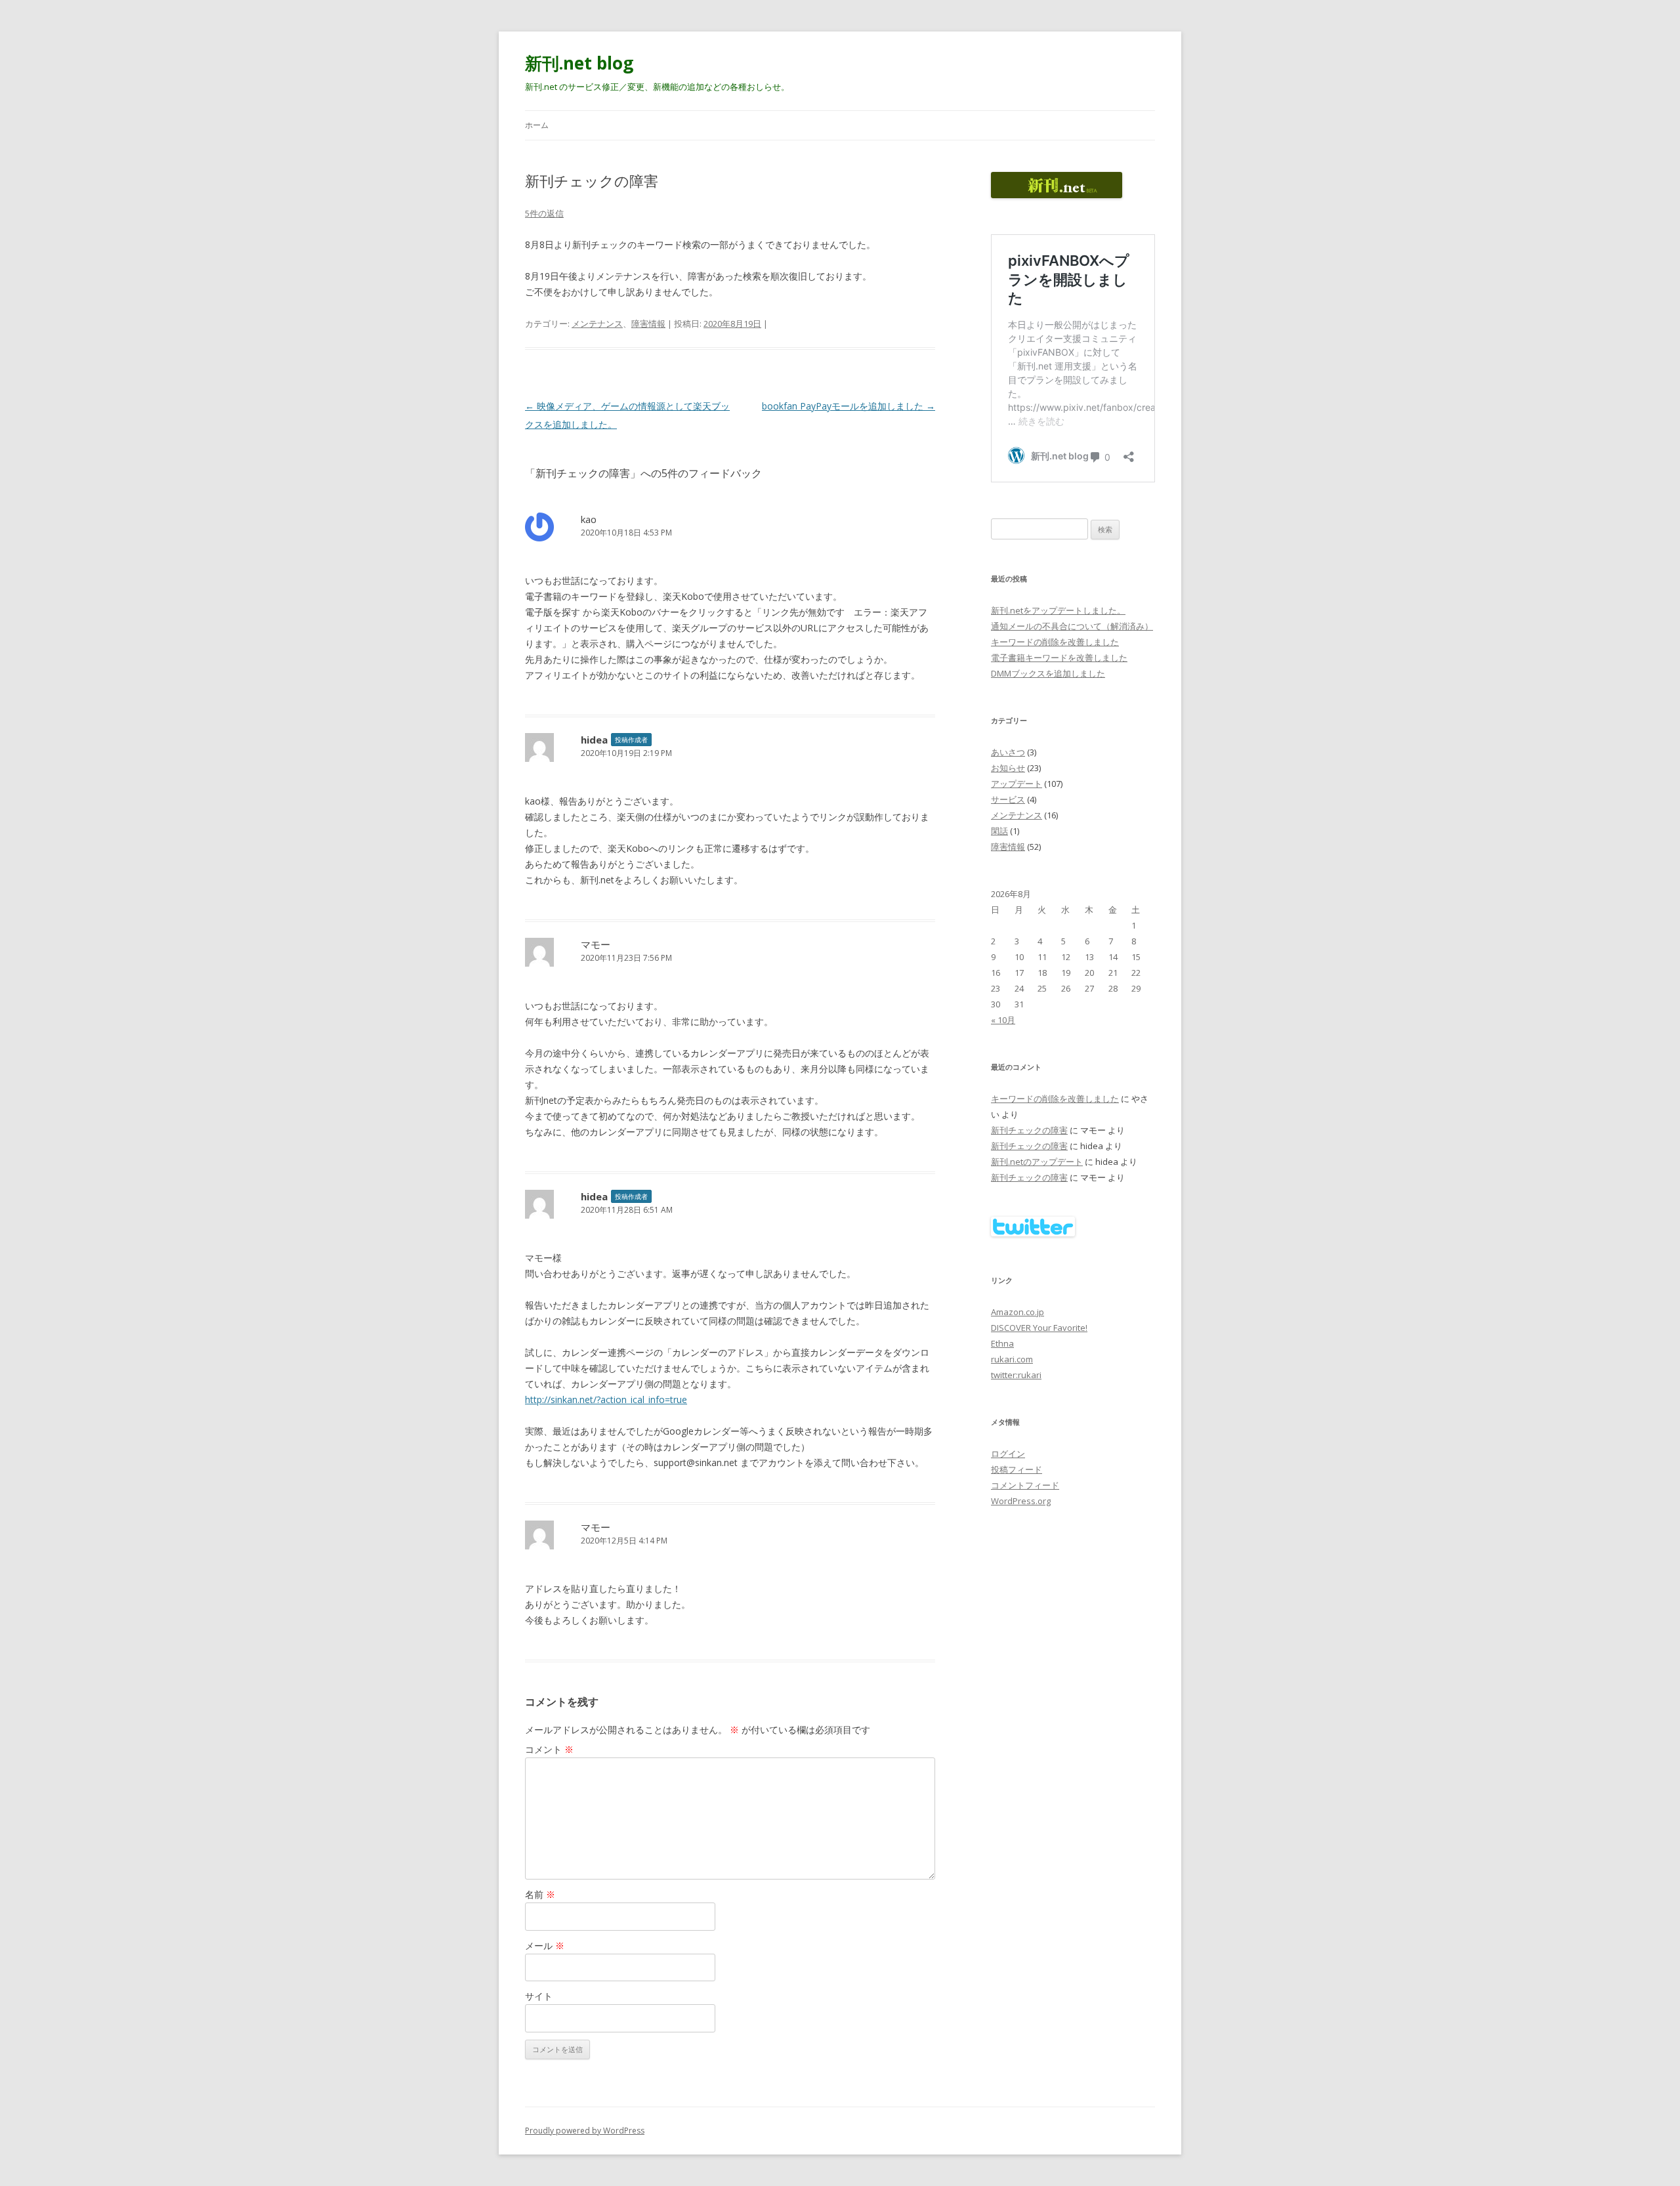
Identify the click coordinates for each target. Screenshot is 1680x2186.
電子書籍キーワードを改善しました (1059, 658)
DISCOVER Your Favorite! (1039, 1328)
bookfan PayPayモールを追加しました (849, 406)
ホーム (537, 125)
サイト (539, 1996)
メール (545, 1945)
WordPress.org (1021, 1501)
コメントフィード (1025, 1485)
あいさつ (1008, 752)
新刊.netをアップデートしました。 (1058, 610)
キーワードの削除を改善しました (1055, 642)
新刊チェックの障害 (1029, 1130)
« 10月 (1003, 1020)
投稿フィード (1017, 1469)
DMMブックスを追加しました (1048, 673)
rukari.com (1012, 1359)
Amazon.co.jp (1018, 1312)
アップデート (1017, 784)
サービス (1008, 799)
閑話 (999, 831)
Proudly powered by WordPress (585, 2131)
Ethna (1002, 1343)
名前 (540, 1894)
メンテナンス (597, 324)
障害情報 (648, 324)
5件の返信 (544, 213)
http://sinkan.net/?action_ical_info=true (606, 1399)
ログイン (1008, 1454)
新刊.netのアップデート (1037, 1162)
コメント (549, 1749)
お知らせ (1008, 768)
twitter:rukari (1016, 1375)
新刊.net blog (579, 63)
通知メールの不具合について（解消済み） (1072, 626)
